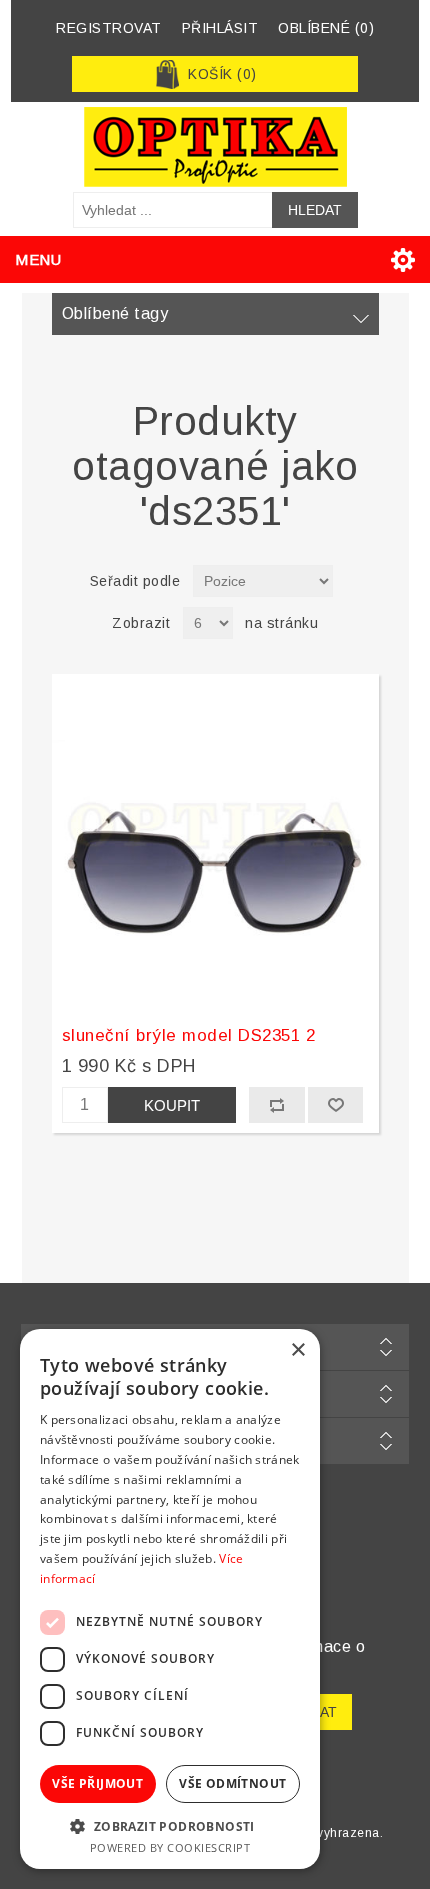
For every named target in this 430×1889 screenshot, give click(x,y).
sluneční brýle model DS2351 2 (189, 1035)
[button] (170, 1825)
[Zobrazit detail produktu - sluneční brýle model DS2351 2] (215, 842)
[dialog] (170, 1599)
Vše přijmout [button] (97, 1783)
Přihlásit (220, 28)
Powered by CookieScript (170, 1847)
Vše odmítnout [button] (232, 1783)
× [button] (297, 1350)
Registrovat (109, 28)
